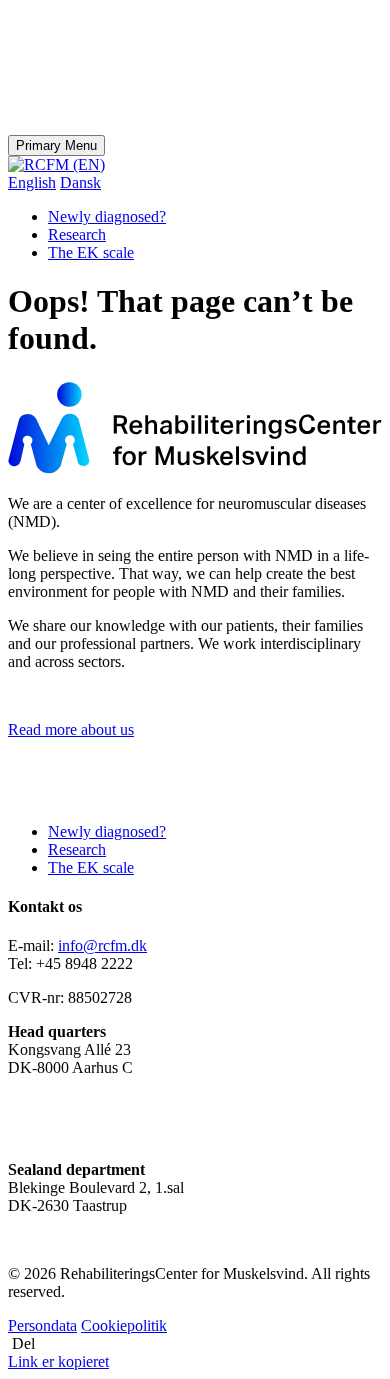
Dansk (80, 182)
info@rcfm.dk (102, 945)
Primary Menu (56, 145)
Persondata (42, 1325)
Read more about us (71, 729)
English (32, 182)
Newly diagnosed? (107, 216)
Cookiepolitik (124, 1325)
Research (77, 234)
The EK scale (91, 252)
